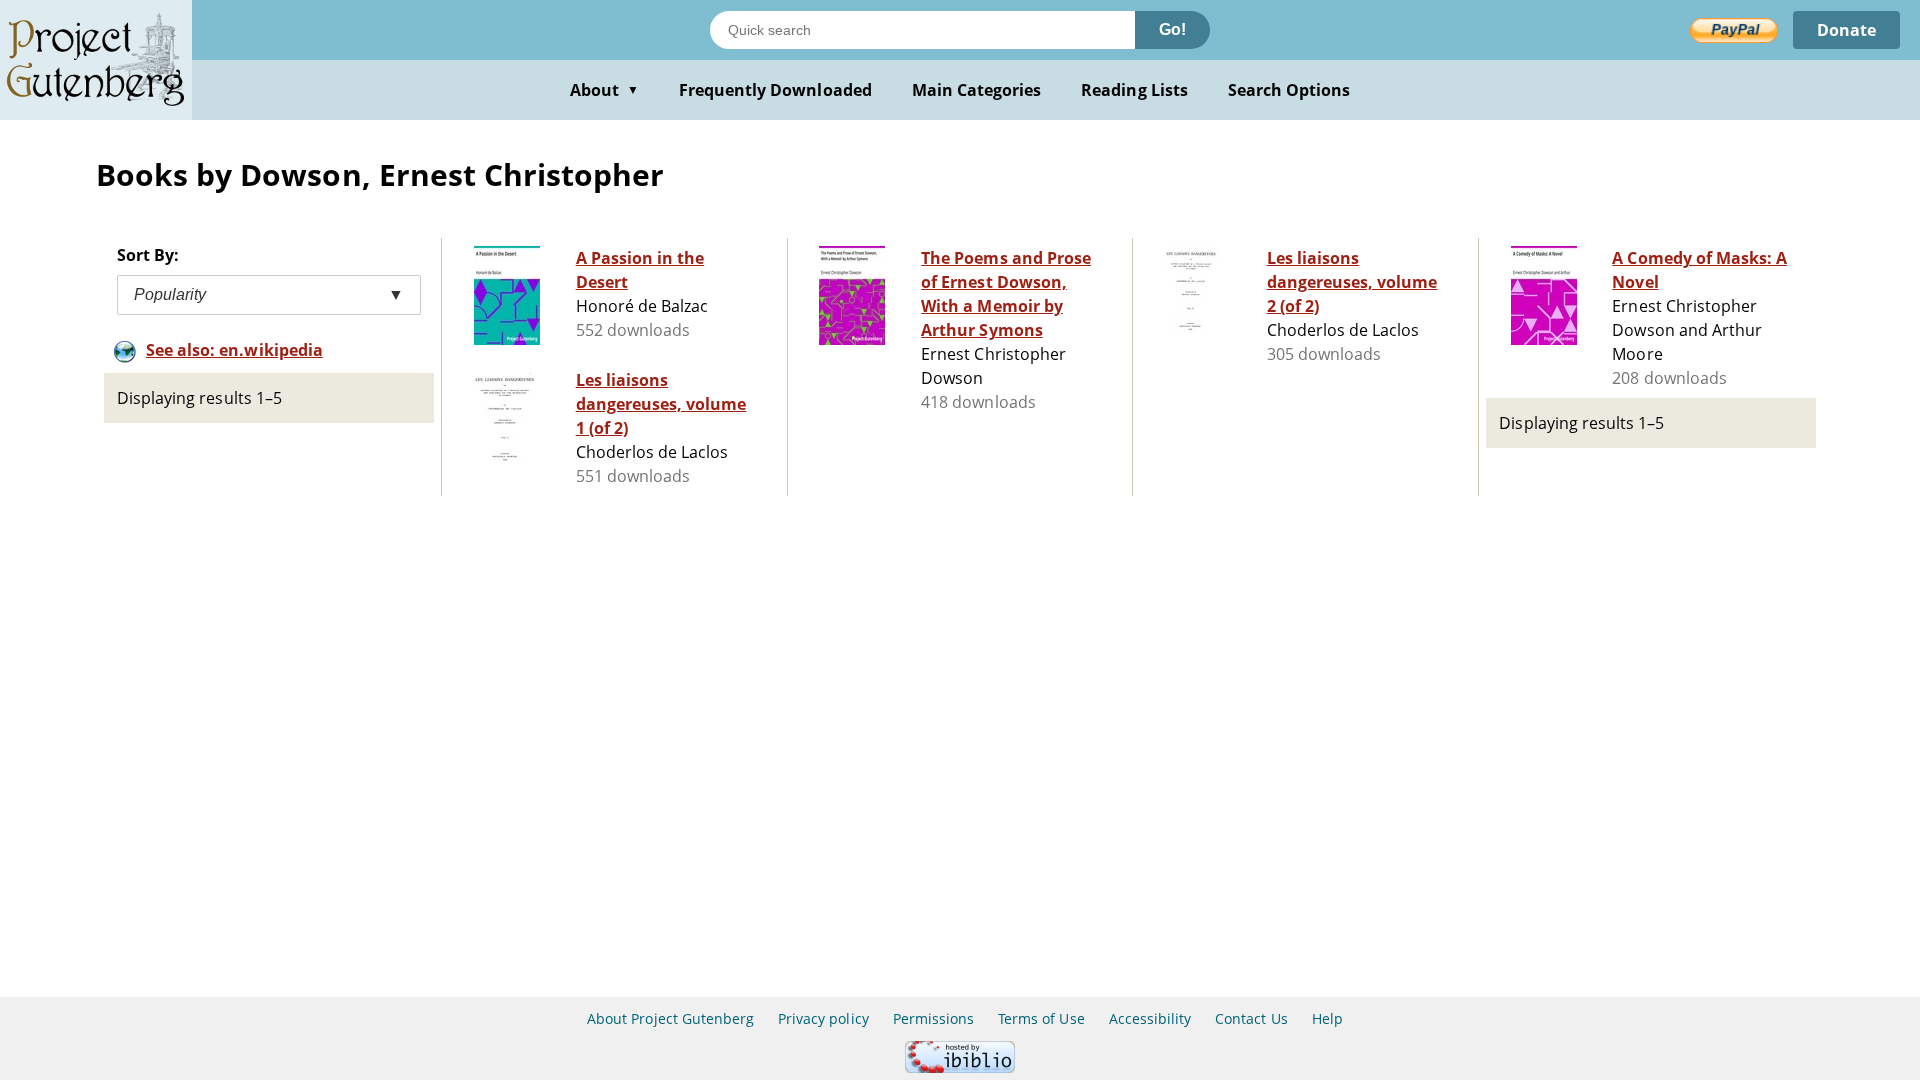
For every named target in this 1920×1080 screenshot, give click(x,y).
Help (1327, 1018)
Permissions (933, 1018)
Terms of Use (1041, 1018)
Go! (1172, 29)
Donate (1846, 30)
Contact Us (1251, 1018)
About (604, 90)
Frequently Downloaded (775, 90)
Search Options (1289, 90)
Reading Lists (1134, 90)
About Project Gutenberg (670, 1018)
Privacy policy (823, 1018)
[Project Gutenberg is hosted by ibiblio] (960, 1067)
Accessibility (1150, 1018)
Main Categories (977, 90)
